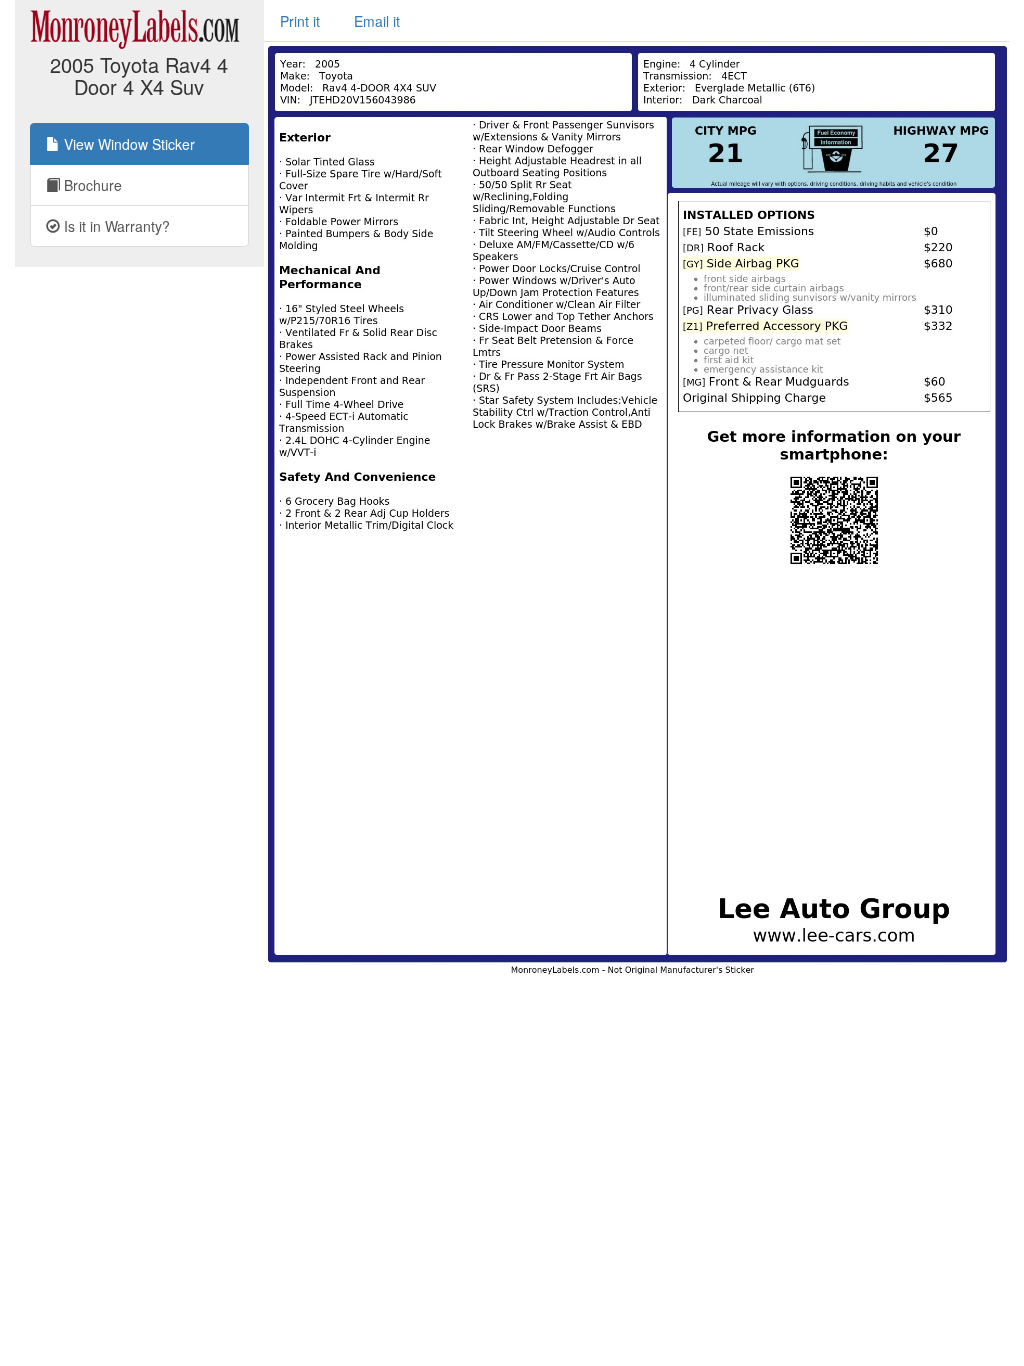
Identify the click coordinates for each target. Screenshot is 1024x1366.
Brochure (91, 185)
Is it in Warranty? (115, 226)
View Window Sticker (127, 144)
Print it (300, 21)
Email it (377, 21)
